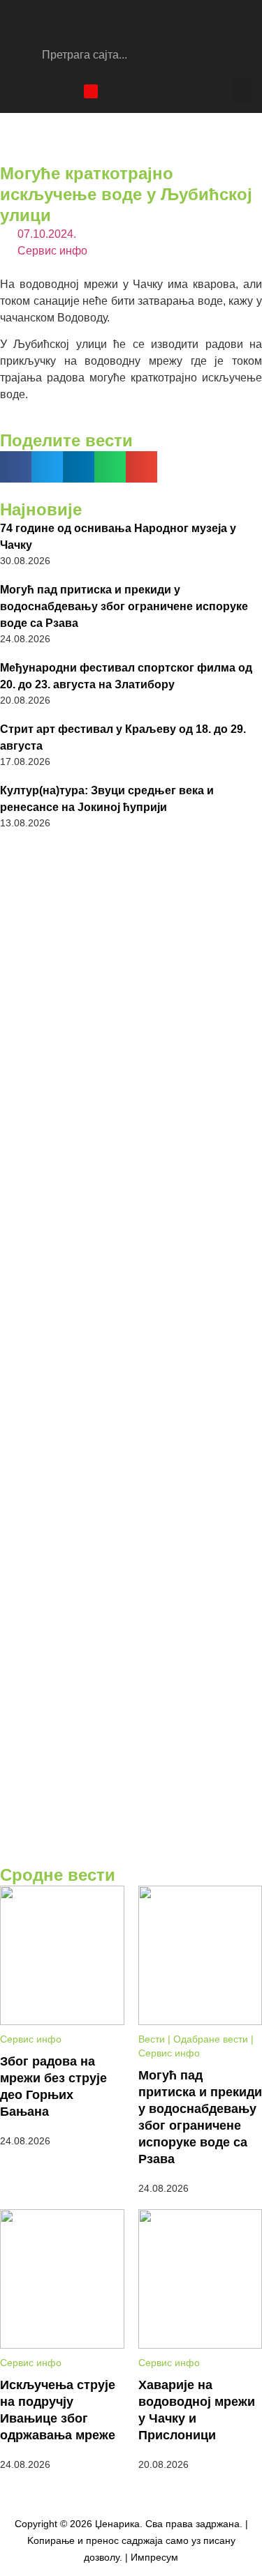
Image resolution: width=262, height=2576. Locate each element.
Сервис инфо (52, 251)
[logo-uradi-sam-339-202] (131, 1581)
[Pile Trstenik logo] (131, 926)
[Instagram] (42, 91)
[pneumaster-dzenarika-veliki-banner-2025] (131, 1851)
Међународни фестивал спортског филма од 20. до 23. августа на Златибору (126, 676)
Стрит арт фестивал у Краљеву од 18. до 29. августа (123, 737)
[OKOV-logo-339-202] (131, 1255)
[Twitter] (66, 91)
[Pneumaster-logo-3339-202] (131, 1743)
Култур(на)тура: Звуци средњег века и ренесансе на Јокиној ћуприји (107, 799)
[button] (242, 91)
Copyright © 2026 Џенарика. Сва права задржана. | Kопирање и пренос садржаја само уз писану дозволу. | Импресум (131, 2540)
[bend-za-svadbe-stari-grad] (131, 1092)
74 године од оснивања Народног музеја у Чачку (118, 537)
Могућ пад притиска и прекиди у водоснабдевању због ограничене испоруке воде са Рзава (124, 606)
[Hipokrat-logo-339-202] (131, 1417)
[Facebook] (17, 91)
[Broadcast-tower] (91, 91)
